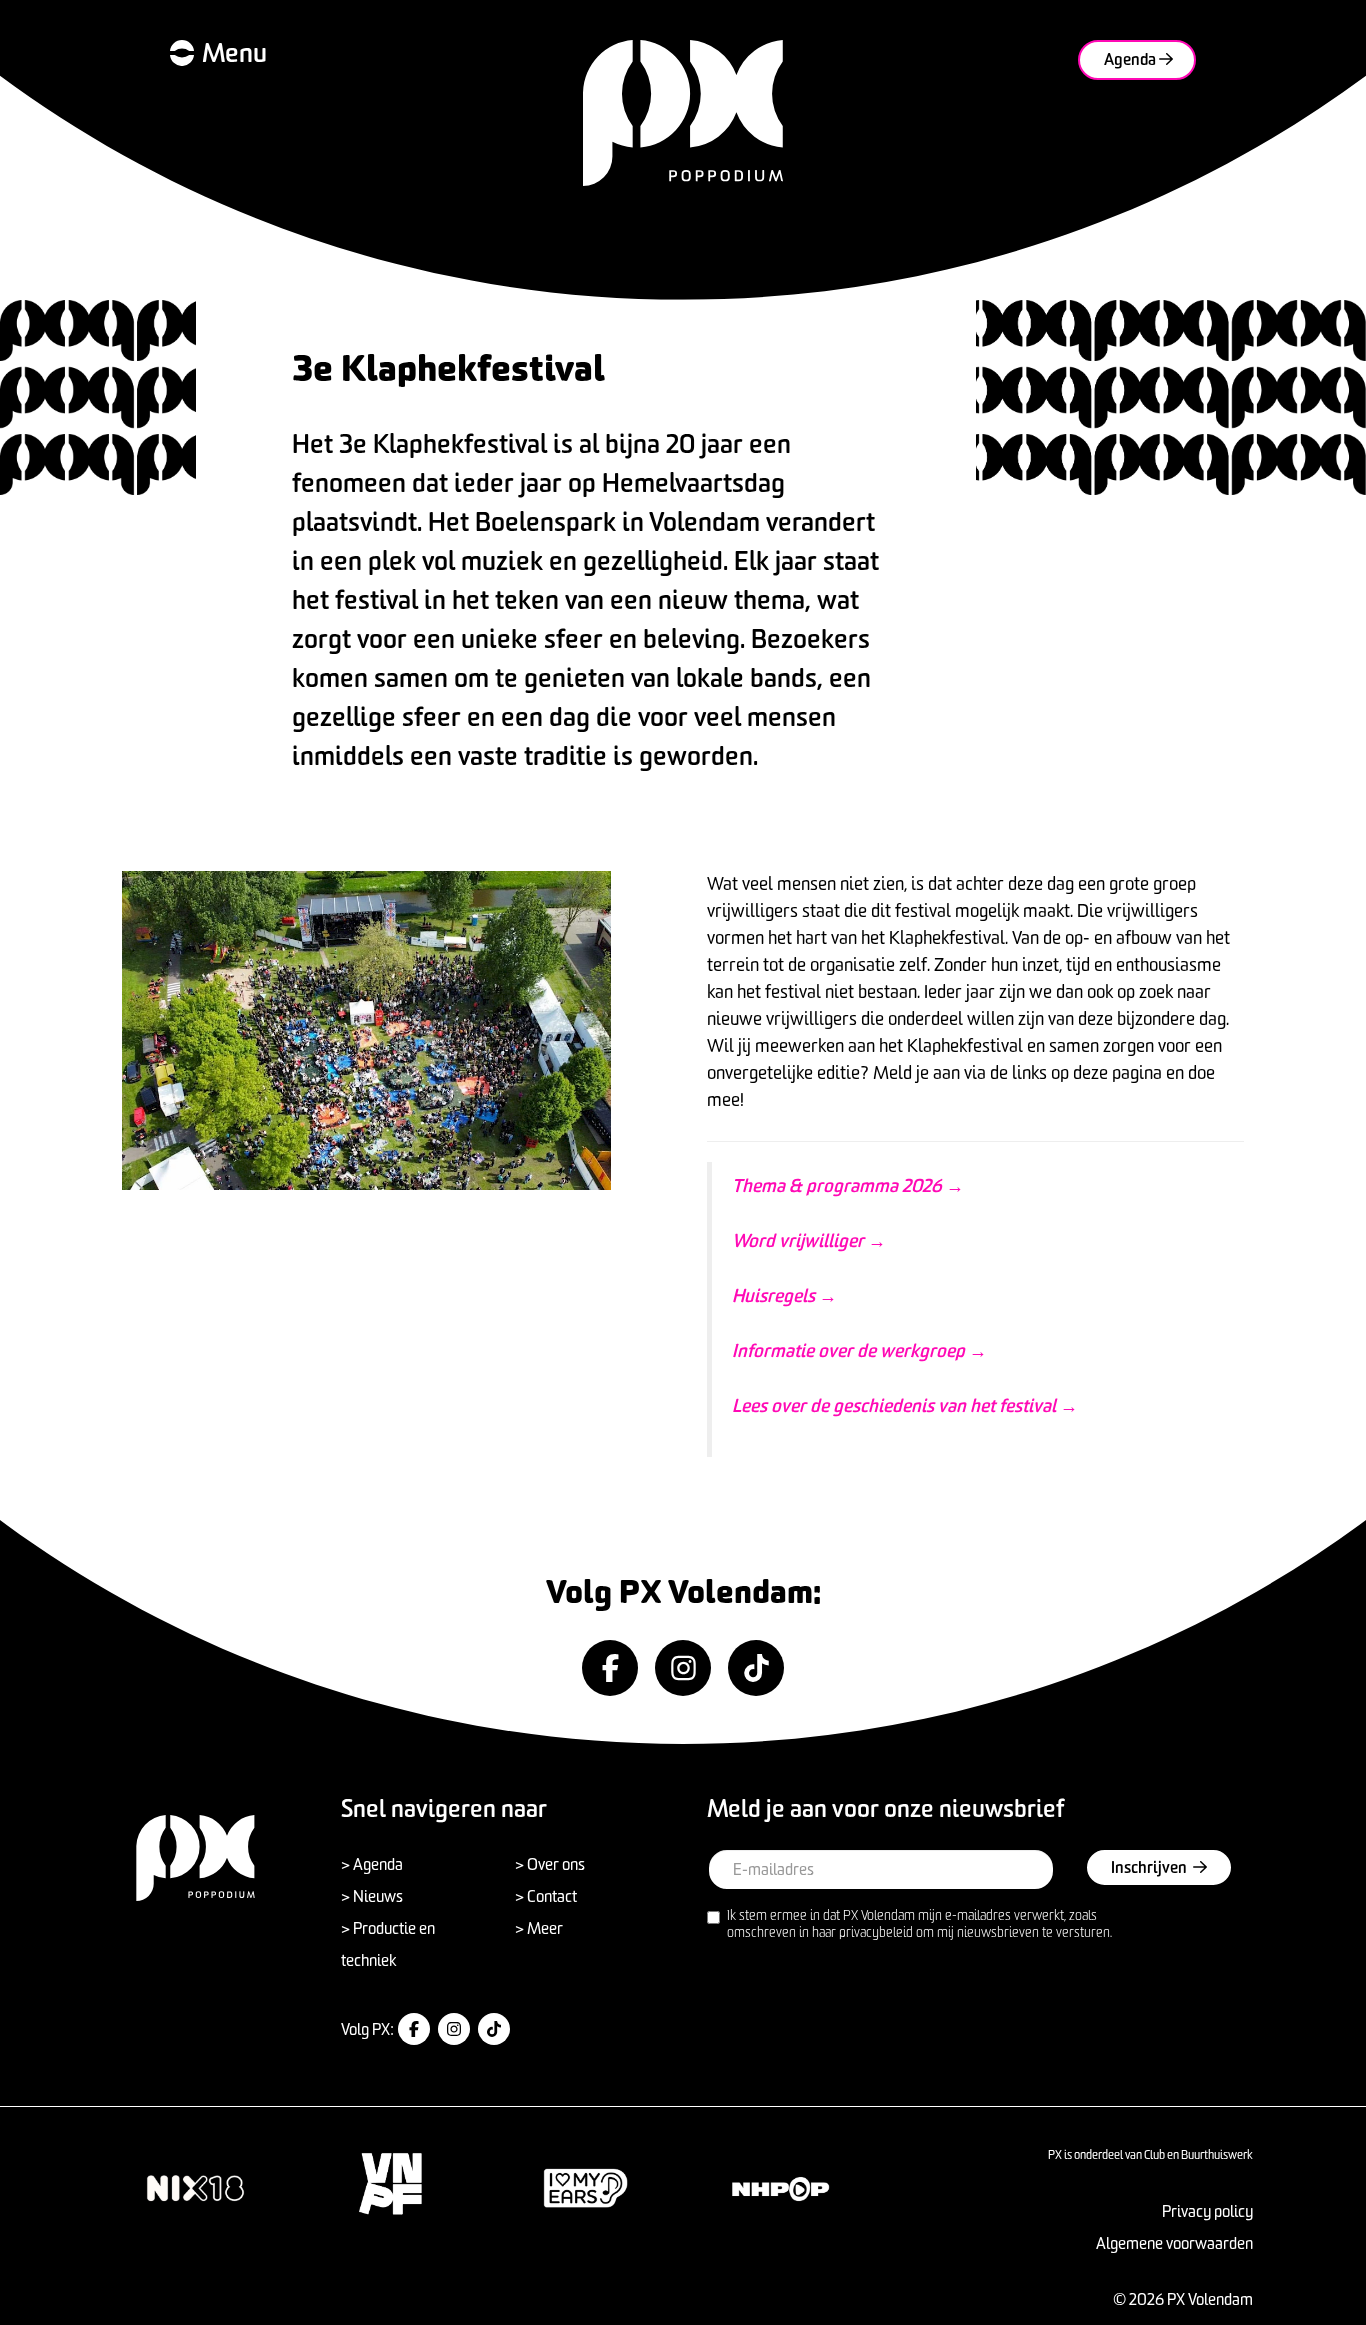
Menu (234, 53)
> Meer (539, 1928)
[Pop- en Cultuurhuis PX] (683, 113)
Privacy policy (1207, 2211)
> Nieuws (372, 1896)
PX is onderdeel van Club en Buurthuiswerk (1150, 2154)
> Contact (546, 1896)
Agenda (1131, 59)
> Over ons (550, 1864)
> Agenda (372, 1864)
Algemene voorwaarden (1174, 2243)
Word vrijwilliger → (809, 1240)
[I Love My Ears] (585, 2188)
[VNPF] (390, 2184)
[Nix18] (195, 2188)
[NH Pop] (780, 2188)
